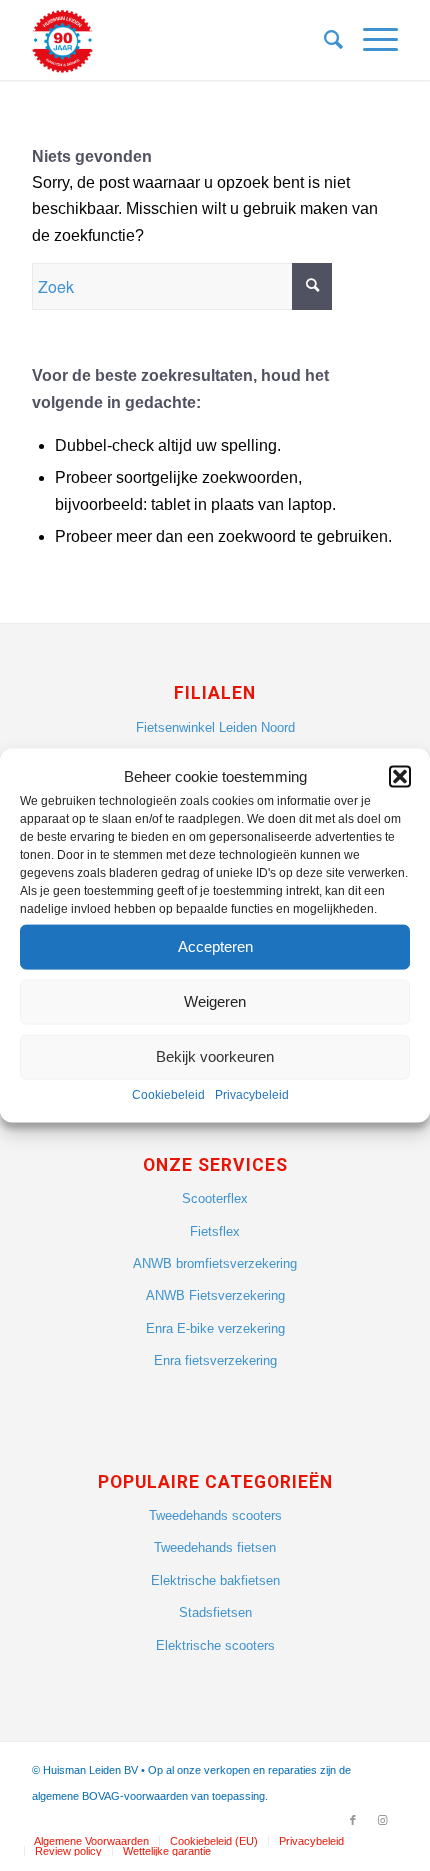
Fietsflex (215, 1231)
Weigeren (215, 1001)
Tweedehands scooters (215, 1515)
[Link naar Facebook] (353, 1820)
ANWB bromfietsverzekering (215, 1263)
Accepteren (215, 946)
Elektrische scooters (215, 1645)
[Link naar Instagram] (383, 1820)
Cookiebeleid (168, 1095)
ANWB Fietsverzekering (215, 1295)
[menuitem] (323, 40)
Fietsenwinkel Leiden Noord (215, 727)
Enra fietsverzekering (215, 1360)
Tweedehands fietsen (215, 1547)
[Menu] (370, 40)
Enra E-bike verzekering (215, 1328)
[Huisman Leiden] (178, 40)
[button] (400, 776)
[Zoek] (323, 40)
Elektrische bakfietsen (215, 1580)
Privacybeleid (252, 1095)
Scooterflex (215, 1198)
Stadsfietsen (215, 1612)
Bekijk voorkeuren (215, 1056)
